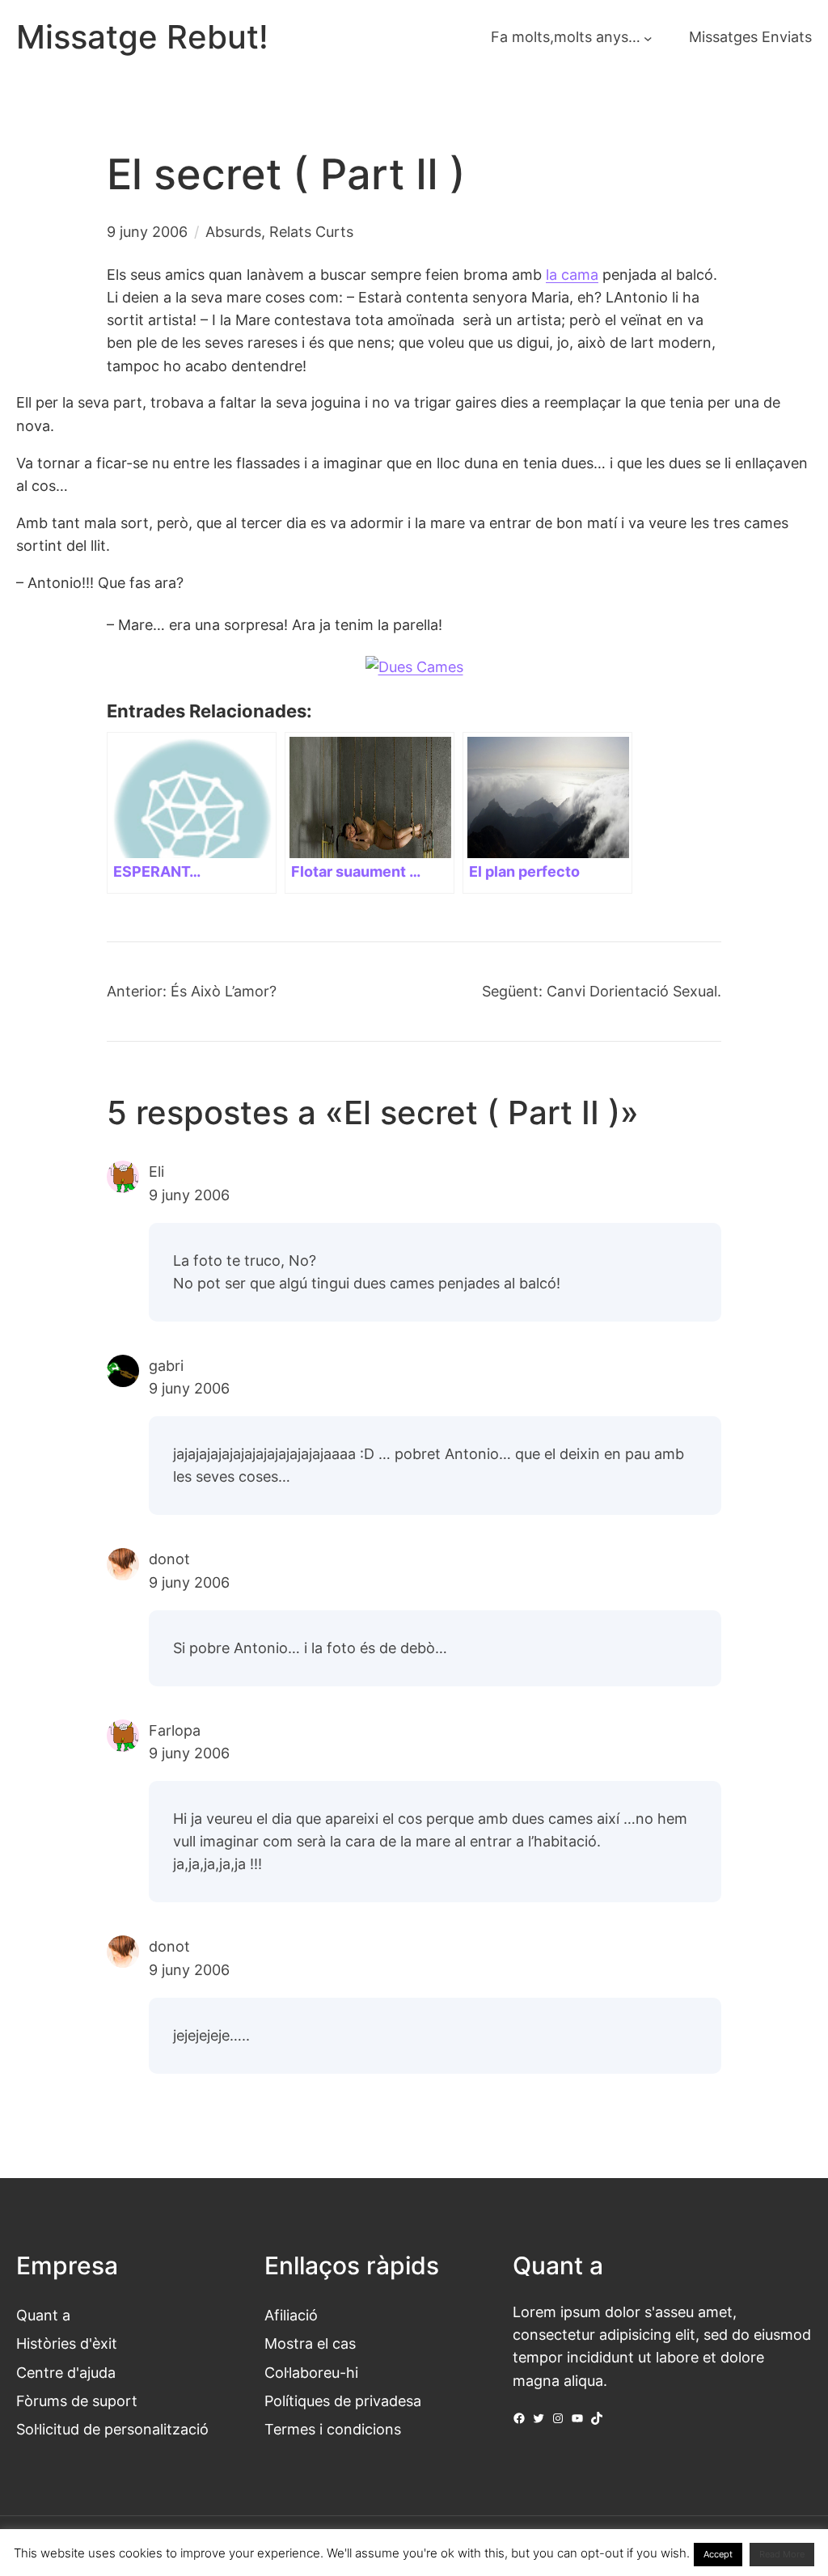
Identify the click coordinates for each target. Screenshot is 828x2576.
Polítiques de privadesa (343, 2401)
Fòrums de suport (77, 2401)
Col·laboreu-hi (311, 2373)
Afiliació (291, 2315)
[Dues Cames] (414, 667)
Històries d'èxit (67, 2343)
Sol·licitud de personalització (112, 2429)
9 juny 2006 (189, 1195)
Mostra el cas (310, 2343)
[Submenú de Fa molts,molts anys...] (648, 38)
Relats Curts (311, 232)
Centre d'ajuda (66, 2373)
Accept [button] (718, 2554)
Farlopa (175, 1730)
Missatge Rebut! (142, 37)
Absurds (233, 232)
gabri (166, 1366)
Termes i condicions (333, 2429)
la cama (572, 275)
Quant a (43, 2315)
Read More (782, 2554)
